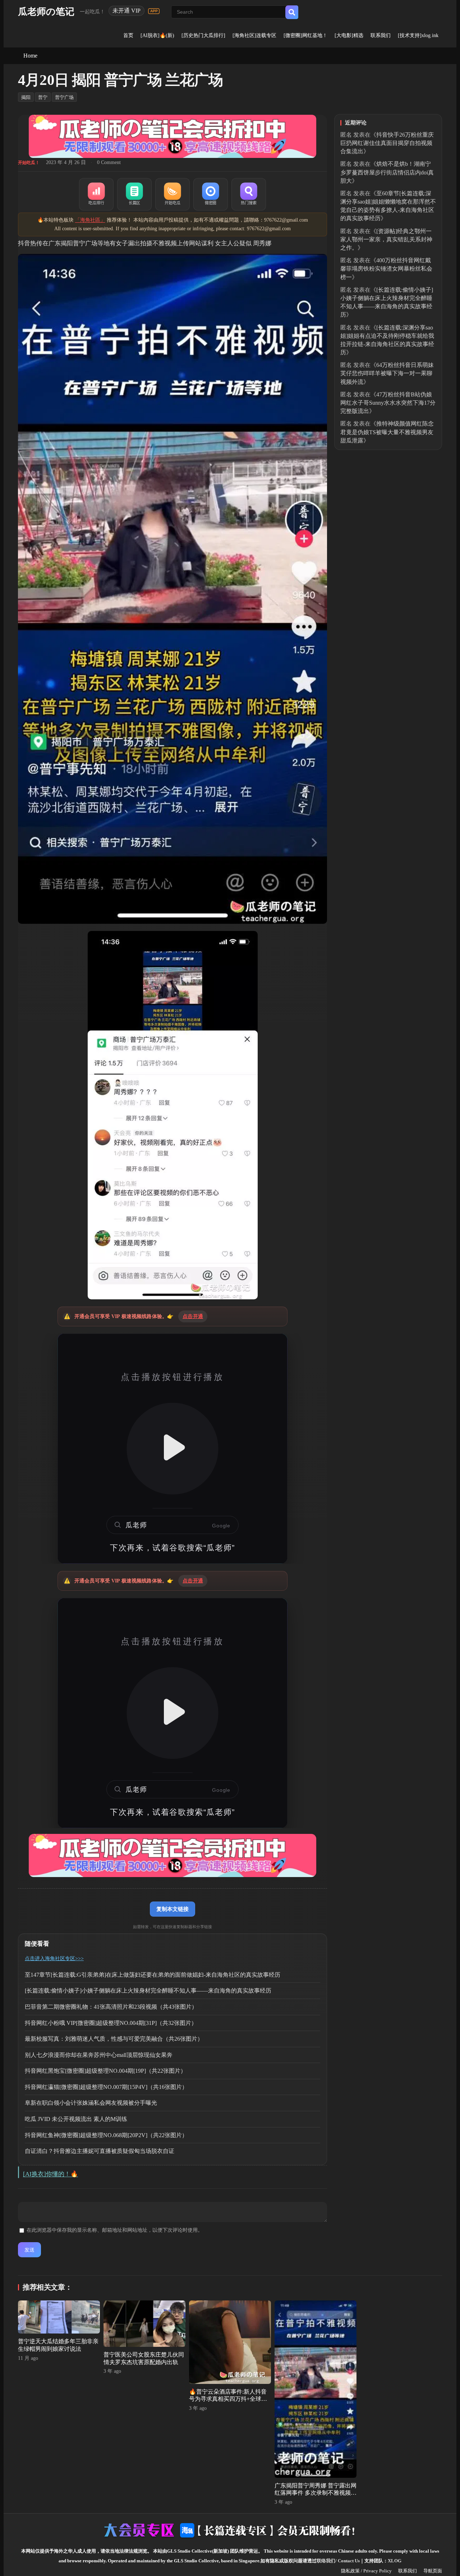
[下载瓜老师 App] (154, 11)
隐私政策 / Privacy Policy (366, 2571)
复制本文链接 (172, 1909)
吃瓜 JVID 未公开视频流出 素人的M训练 (76, 2119)
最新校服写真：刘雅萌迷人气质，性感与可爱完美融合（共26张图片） (114, 2039)
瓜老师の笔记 (46, 12)
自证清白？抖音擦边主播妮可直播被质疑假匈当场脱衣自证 (100, 2151)
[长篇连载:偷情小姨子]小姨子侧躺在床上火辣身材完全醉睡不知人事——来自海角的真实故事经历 (148, 1991)
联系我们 (381, 35)
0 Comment (109, 162)
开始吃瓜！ (29, 163)
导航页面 (433, 2571)
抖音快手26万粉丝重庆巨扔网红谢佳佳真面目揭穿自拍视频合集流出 (387, 143)
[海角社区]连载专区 (254, 35)
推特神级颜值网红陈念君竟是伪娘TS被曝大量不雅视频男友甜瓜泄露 (387, 432)
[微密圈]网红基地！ (305, 35)
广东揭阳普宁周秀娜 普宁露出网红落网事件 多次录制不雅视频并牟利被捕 (316, 2493)
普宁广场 (64, 97)
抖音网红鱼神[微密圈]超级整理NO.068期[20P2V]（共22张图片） (106, 2135)
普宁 (43, 97)
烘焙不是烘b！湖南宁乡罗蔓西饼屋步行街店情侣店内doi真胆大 (387, 172)
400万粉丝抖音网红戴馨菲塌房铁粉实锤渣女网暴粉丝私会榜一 (386, 269)
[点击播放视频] (172, 1449)
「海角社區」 (90, 220)
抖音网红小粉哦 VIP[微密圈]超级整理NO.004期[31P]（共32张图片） (111, 2023)
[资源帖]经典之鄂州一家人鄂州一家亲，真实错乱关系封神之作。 (386, 239)
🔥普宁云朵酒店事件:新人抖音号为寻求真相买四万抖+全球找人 (228, 2399)
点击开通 (193, 1316)
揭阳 (26, 97)
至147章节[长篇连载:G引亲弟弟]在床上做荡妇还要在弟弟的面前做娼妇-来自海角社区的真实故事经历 (153, 1975)
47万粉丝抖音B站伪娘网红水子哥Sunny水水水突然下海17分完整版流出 (388, 403)
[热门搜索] (249, 194)
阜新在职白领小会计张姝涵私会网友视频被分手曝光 (91, 2103)
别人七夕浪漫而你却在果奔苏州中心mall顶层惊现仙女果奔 (99, 2055)
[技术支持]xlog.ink (418, 35)
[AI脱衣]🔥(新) (157, 35)
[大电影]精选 (349, 35)
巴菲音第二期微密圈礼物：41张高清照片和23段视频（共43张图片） (111, 2007)
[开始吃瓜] (172, 194)
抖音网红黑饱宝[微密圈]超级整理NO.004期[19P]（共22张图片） (105, 2071)
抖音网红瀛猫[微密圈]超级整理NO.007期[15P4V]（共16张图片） (106, 2087)
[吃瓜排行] (96, 194)
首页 (128, 35)
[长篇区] (134, 194)
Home (30, 56)
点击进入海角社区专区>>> (54, 1959)
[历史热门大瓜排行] (203, 35)
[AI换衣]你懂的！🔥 (50, 2174)
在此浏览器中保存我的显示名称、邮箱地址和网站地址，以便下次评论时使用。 (115, 2230)
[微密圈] (211, 194)
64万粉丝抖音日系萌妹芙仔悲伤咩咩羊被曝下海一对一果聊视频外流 (387, 373)
